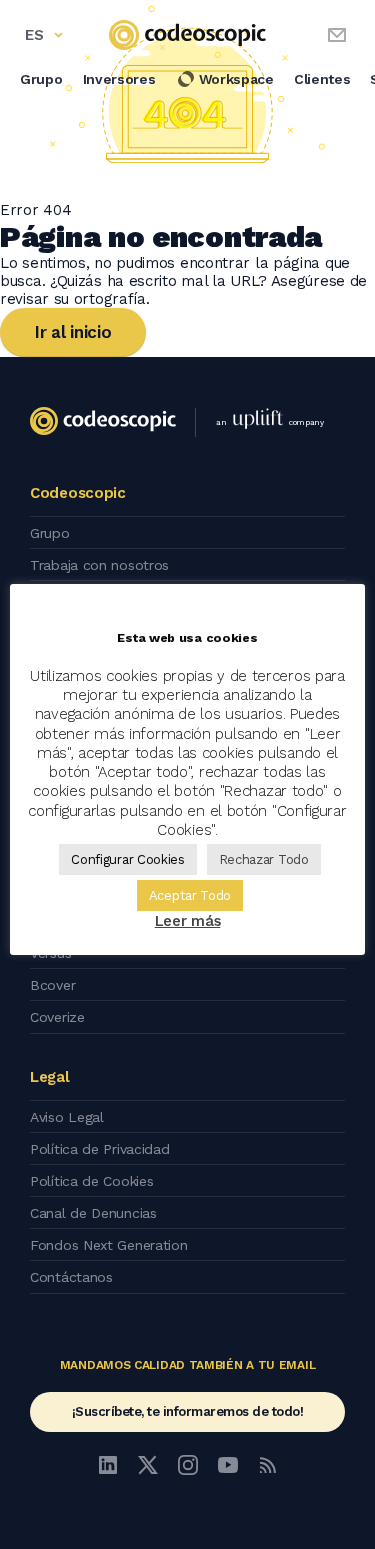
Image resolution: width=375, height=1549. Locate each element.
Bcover (52, 985)
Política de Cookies (91, 1181)
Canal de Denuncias (93, 1213)
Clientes (322, 79)
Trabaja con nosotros (99, 565)
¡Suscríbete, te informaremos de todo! (188, 1411)
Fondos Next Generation (108, 1245)
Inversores (119, 79)
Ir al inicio (73, 332)
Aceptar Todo (190, 895)
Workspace (236, 79)
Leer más (188, 921)
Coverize (57, 1017)
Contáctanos (71, 1277)
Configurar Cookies (128, 859)
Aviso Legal (67, 1117)
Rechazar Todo (264, 859)
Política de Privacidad (99, 1149)
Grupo (41, 79)
